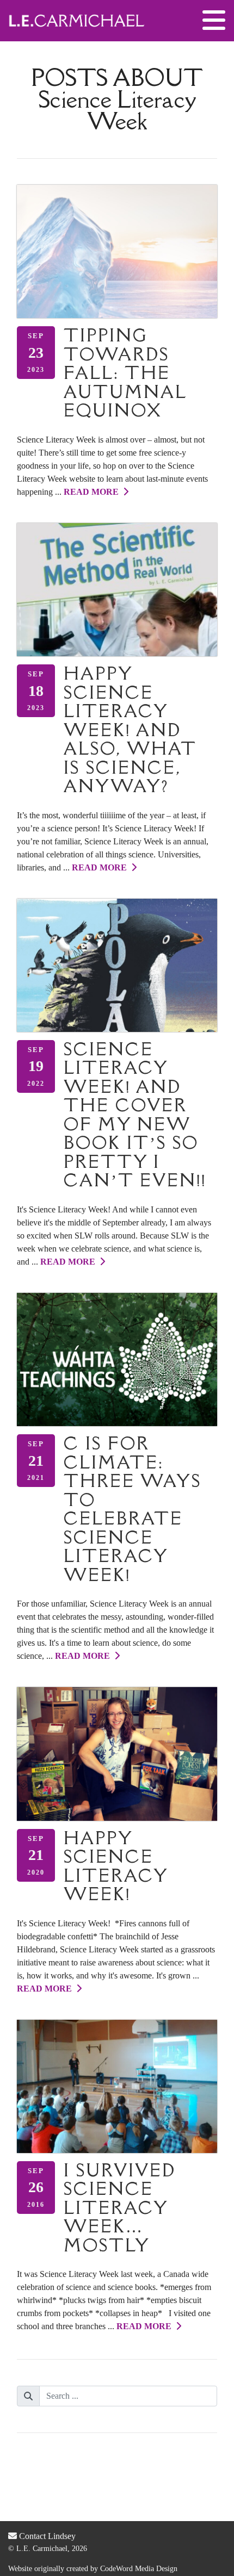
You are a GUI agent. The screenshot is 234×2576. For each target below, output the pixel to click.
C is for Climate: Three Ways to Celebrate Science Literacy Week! (133, 1509)
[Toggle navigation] (214, 21)
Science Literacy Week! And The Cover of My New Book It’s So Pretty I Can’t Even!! (135, 1115)
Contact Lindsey (46, 2536)
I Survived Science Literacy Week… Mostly (120, 2208)
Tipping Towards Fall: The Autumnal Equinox (125, 373)
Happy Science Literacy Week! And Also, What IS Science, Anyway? (130, 730)
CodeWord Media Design (139, 2569)
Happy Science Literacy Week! (116, 1866)
